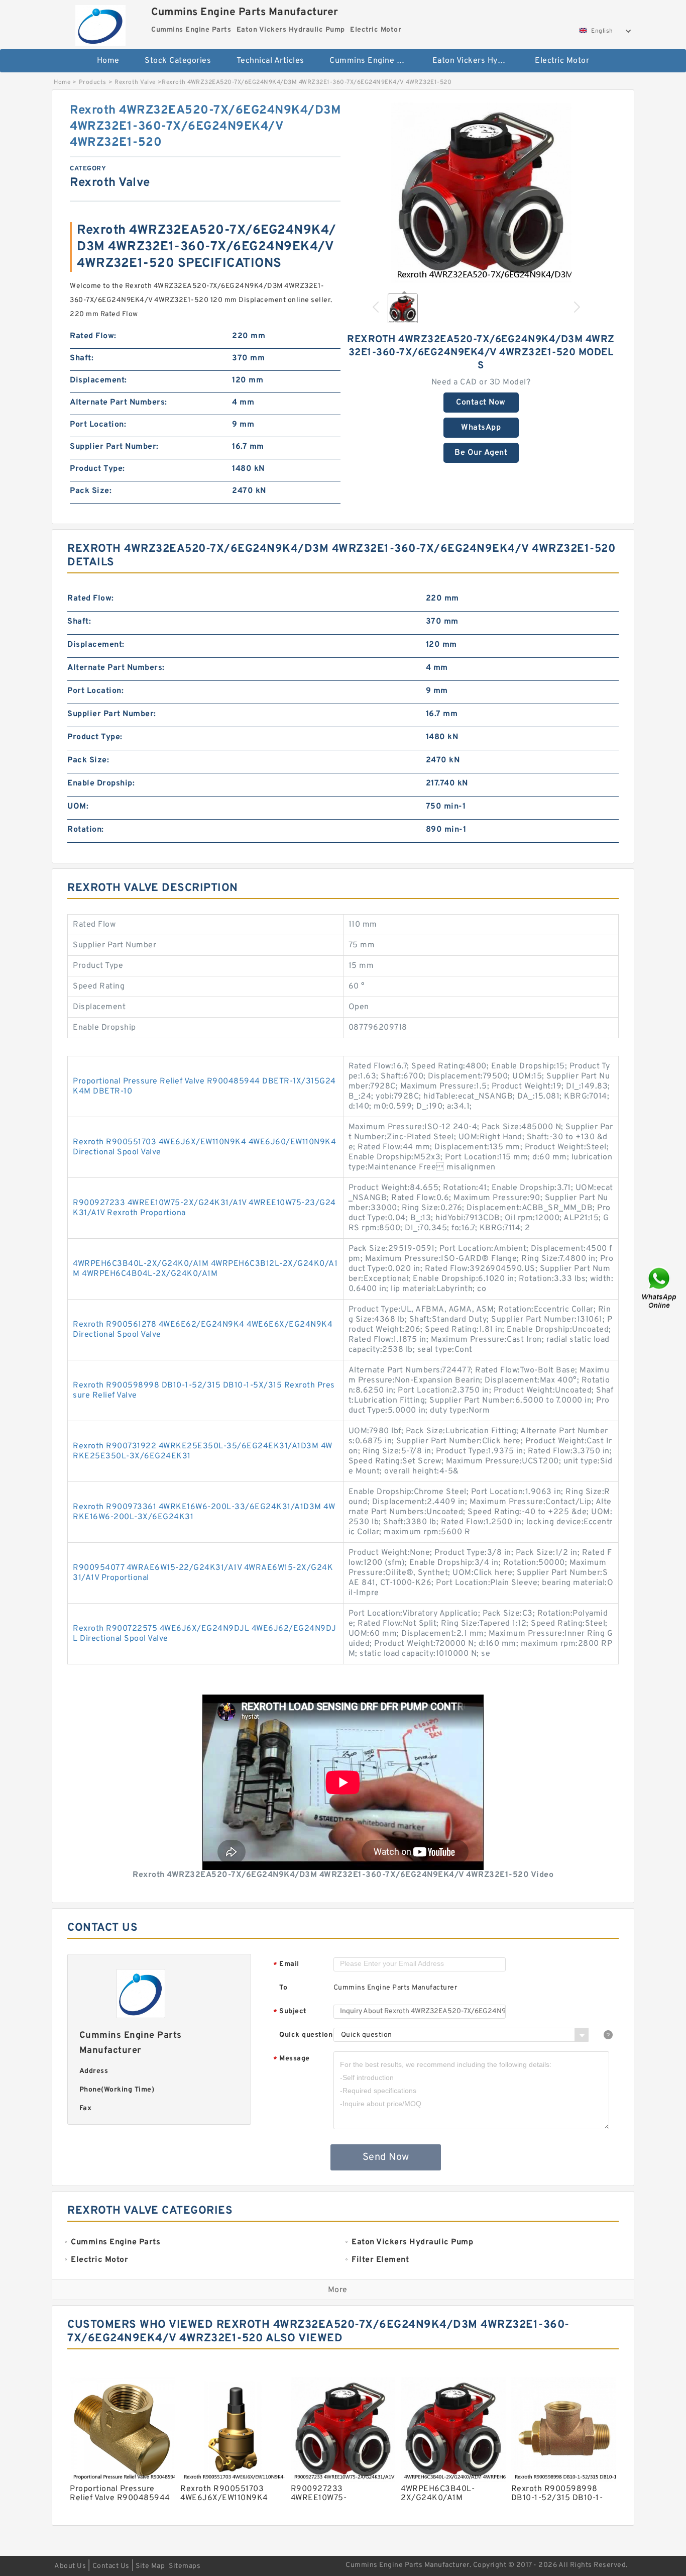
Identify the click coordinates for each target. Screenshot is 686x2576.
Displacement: (98, 380)
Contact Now (481, 403)
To (283, 1988)
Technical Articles (270, 61)
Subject (290, 2012)
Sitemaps (185, 2566)
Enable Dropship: (101, 783)
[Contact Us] (660, 1288)
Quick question (306, 2035)
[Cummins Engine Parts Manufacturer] (100, 23)
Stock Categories (178, 61)
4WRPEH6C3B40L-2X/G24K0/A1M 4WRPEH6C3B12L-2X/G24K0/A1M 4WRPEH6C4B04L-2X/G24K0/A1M (205, 1269)
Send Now (386, 2157)
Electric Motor (562, 61)
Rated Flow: (93, 336)
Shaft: (82, 358)
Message (292, 2059)
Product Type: (97, 469)
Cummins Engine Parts (373, 61)
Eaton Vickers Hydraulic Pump (477, 61)
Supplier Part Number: (114, 447)
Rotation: (86, 830)
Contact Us (111, 2566)
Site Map (150, 2566)
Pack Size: (91, 491)
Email (286, 1965)
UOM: (78, 807)
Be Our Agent (481, 453)
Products (93, 82)
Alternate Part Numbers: (119, 403)
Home (108, 61)
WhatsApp (481, 428)
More (338, 2290)
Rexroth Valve (135, 82)
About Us (70, 2566)
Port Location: (98, 425)
